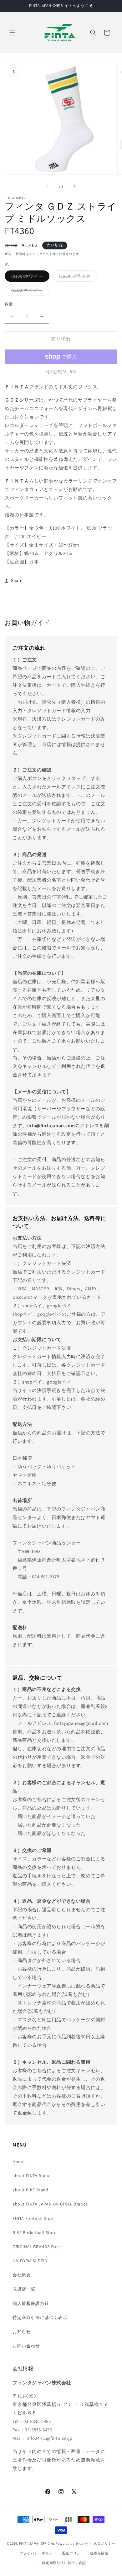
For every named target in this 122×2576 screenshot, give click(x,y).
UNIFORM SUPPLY (30, 2261)
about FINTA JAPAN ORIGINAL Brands (50, 2204)
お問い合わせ (26, 2346)
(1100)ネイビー (29, 291)
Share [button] (17, 580)
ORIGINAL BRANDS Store (37, 2247)
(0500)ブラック (77, 277)
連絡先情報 (99, 2553)
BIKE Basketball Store (35, 2232)
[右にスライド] (75, 186)
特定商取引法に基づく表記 (64, 2563)
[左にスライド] (47, 186)
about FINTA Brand (32, 2176)
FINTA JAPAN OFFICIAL (37, 2543)
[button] (13, 33)
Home (18, 2162)
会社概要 (22, 2275)
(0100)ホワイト (29, 277)
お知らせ (22, 2332)
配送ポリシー (73, 2553)
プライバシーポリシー (38, 2553)
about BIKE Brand (30, 2190)
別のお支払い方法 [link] (61, 372)
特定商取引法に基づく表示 (40, 2317)
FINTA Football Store (34, 2218)
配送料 (21, 254)
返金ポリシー (104, 2543)
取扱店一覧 (24, 2289)
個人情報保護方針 (31, 2303)
